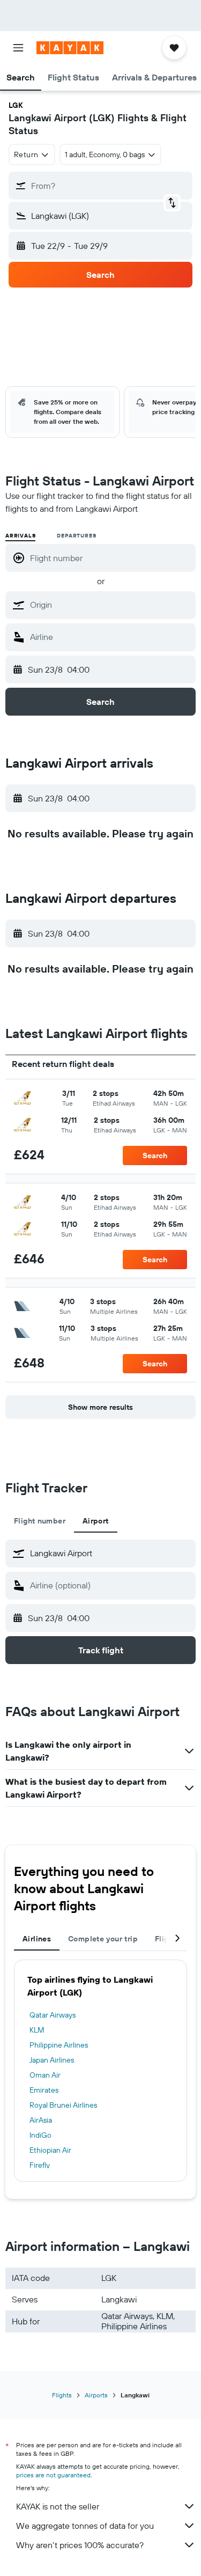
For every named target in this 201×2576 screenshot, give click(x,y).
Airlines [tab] (37, 1939)
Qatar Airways (53, 2015)
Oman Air (45, 2075)
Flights (62, 2395)
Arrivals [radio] (20, 536)
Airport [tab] (96, 1521)
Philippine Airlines (59, 2045)
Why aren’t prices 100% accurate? (80, 2545)
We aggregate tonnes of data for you (85, 2526)
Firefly (40, 2165)
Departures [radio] (76, 536)
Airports (96, 2395)
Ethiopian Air (50, 2150)
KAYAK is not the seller (58, 2506)
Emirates (44, 2090)
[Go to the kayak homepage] (70, 48)
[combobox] (110, 605)
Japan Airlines (52, 2060)
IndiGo (40, 2135)
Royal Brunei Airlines (63, 2105)
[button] (18, 48)
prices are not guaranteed (53, 2475)
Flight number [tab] (40, 1521)
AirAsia (41, 2120)
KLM (37, 2030)
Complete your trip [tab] (103, 1939)
